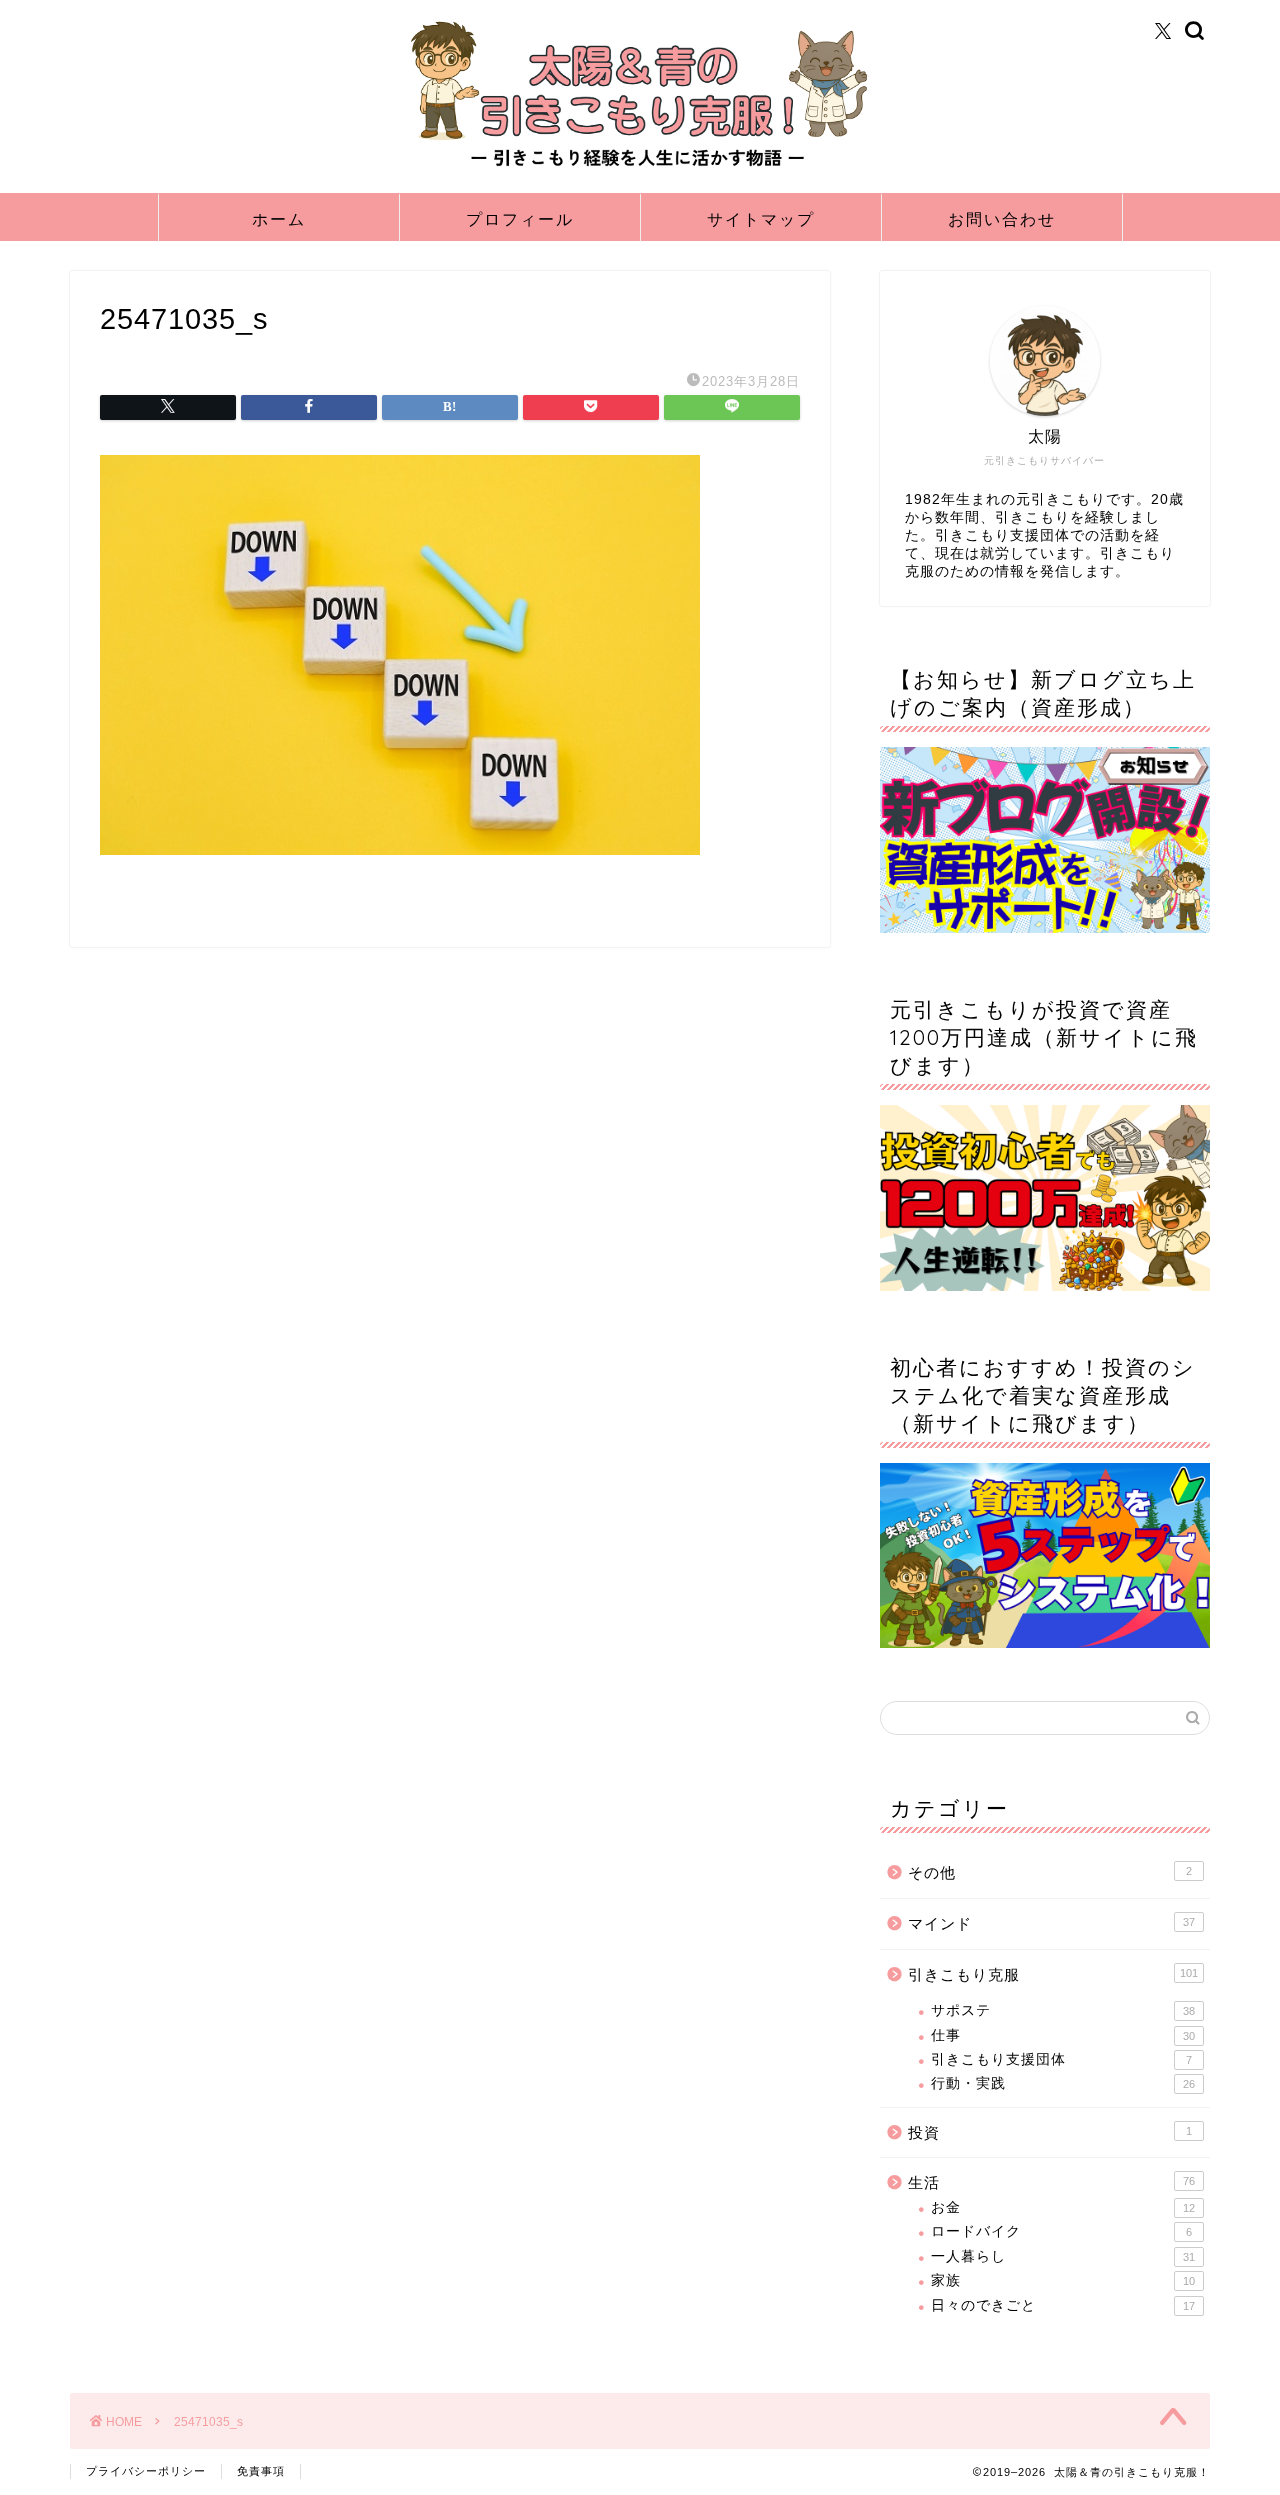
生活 (1051, 2182)
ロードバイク (1061, 2231)
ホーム (279, 219)
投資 (1050, 2132)
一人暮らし (1063, 2256)
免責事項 (261, 2471)
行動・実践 (1063, 2083)
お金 (1063, 2207)
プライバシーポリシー (146, 2471)
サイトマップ (761, 219)
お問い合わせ (1002, 219)
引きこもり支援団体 (1061, 2059)
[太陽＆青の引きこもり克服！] (640, 168)
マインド (1051, 1923)
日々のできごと (1063, 2305)
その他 (1050, 1872)
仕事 (1063, 2035)
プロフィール (520, 219)
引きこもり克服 (1053, 1974)
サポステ (1063, 2010)
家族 (1063, 2280)
